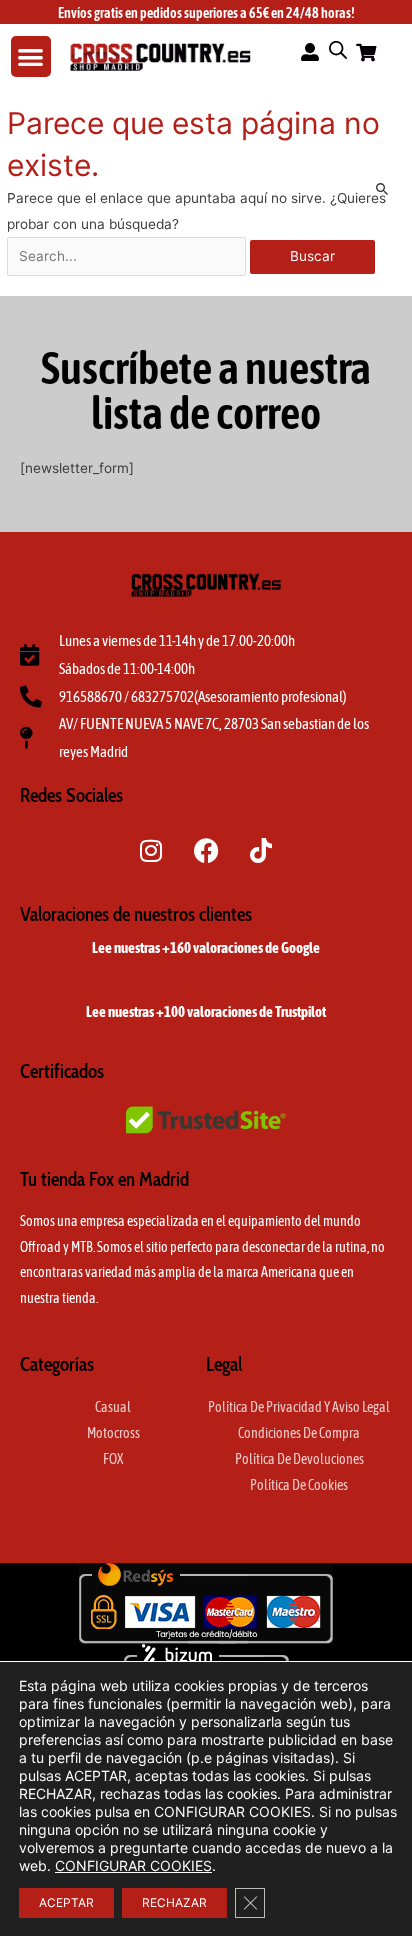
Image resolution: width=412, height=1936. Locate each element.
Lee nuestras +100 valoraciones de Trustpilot (206, 1011)
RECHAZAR (174, 1902)
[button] (31, 56)
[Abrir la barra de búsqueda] (338, 50)
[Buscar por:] (128, 256)
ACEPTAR (66, 1902)
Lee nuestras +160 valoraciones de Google (206, 947)
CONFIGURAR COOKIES (133, 1865)
